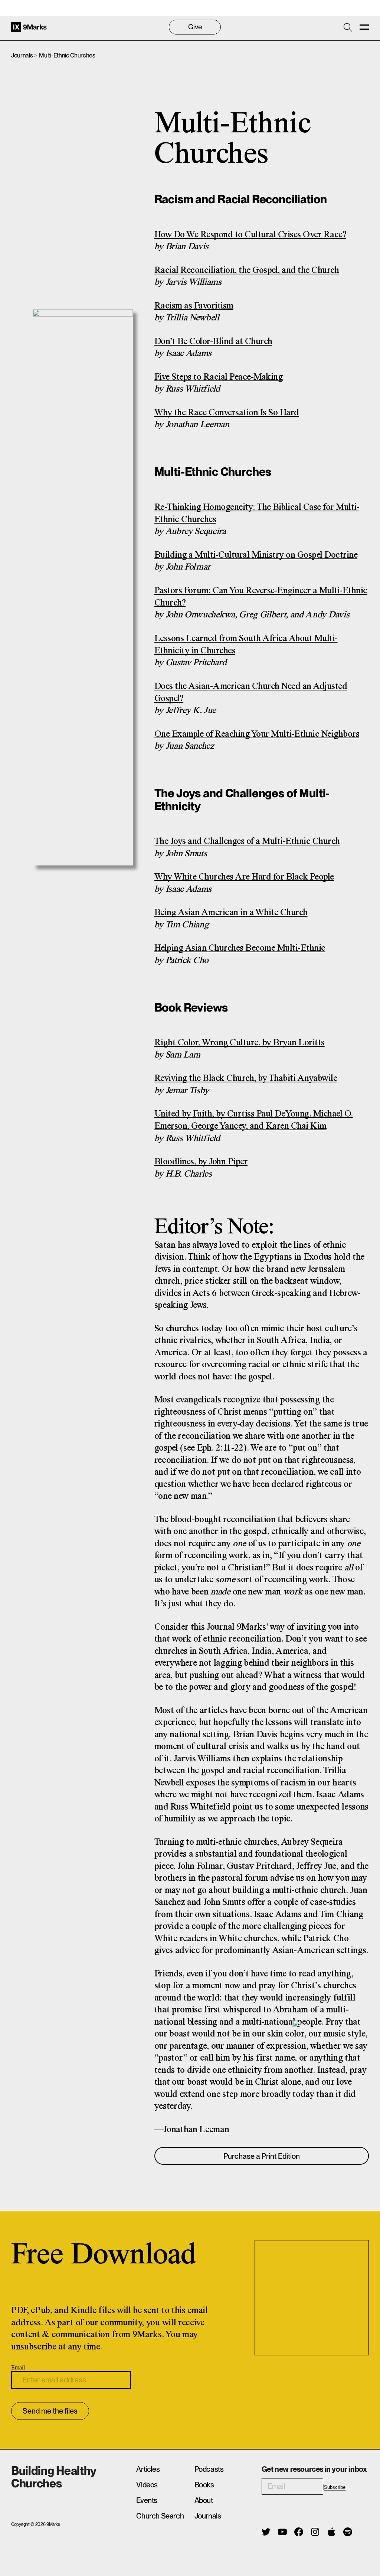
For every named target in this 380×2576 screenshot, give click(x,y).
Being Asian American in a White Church (231, 913)
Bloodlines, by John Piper (201, 1162)
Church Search (160, 2516)
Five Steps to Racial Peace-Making (219, 377)
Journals (22, 55)
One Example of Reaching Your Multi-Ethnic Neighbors (257, 734)
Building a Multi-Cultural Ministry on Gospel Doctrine (256, 555)
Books (204, 2485)
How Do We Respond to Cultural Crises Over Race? (250, 235)
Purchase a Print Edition (262, 2156)
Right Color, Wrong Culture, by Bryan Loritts (240, 1043)
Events (147, 2500)
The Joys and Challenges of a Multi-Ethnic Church (247, 842)
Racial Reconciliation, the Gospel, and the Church (247, 271)
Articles (148, 2469)
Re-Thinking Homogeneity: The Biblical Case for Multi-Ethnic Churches (257, 514)
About (204, 2500)
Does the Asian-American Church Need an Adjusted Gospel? (251, 693)
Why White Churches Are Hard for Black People (244, 877)
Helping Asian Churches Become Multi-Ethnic (240, 948)
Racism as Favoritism (194, 306)
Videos (147, 2485)
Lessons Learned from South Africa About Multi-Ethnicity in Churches (246, 645)
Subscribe (335, 2487)
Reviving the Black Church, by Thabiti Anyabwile (246, 1078)
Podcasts (209, 2469)
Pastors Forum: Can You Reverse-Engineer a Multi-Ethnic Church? (261, 597)
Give (195, 27)
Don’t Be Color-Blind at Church (213, 342)
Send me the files (50, 2411)
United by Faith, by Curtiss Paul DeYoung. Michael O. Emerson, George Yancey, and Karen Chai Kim (254, 1120)
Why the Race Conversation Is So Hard (227, 413)
